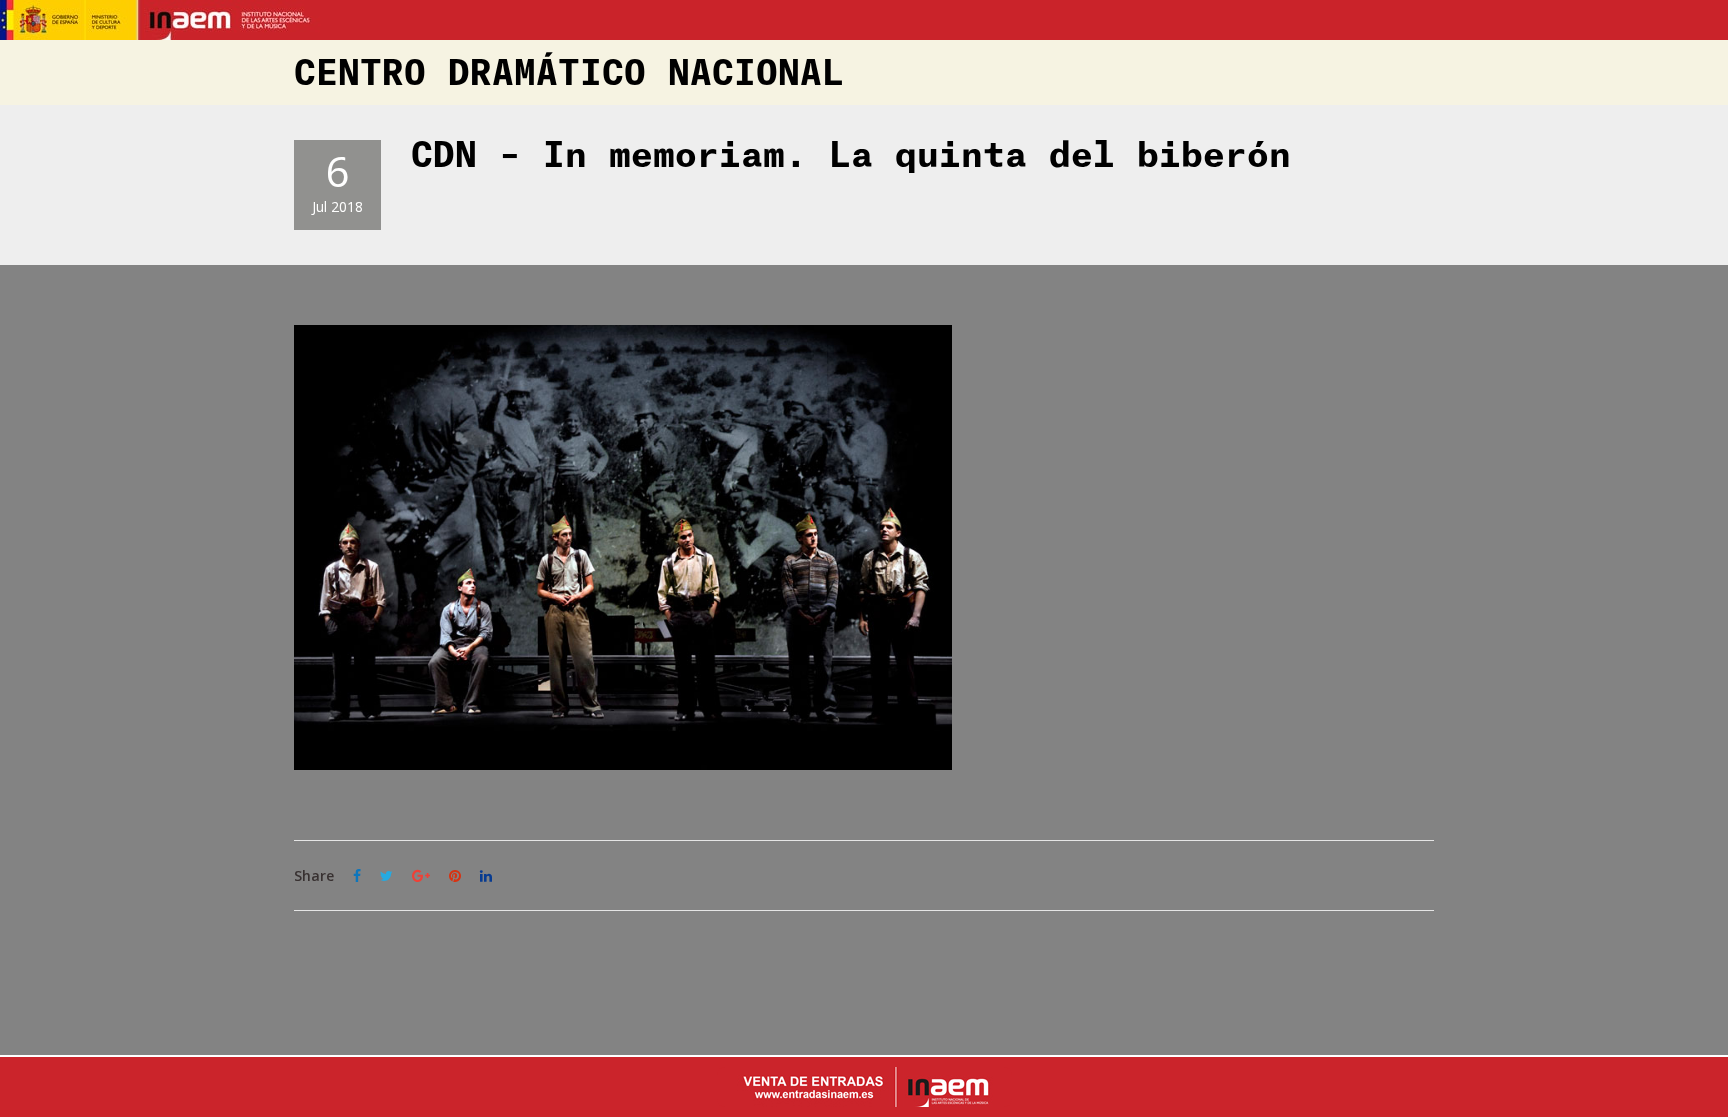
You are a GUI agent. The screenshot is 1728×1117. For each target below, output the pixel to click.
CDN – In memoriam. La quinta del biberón (851, 156)
